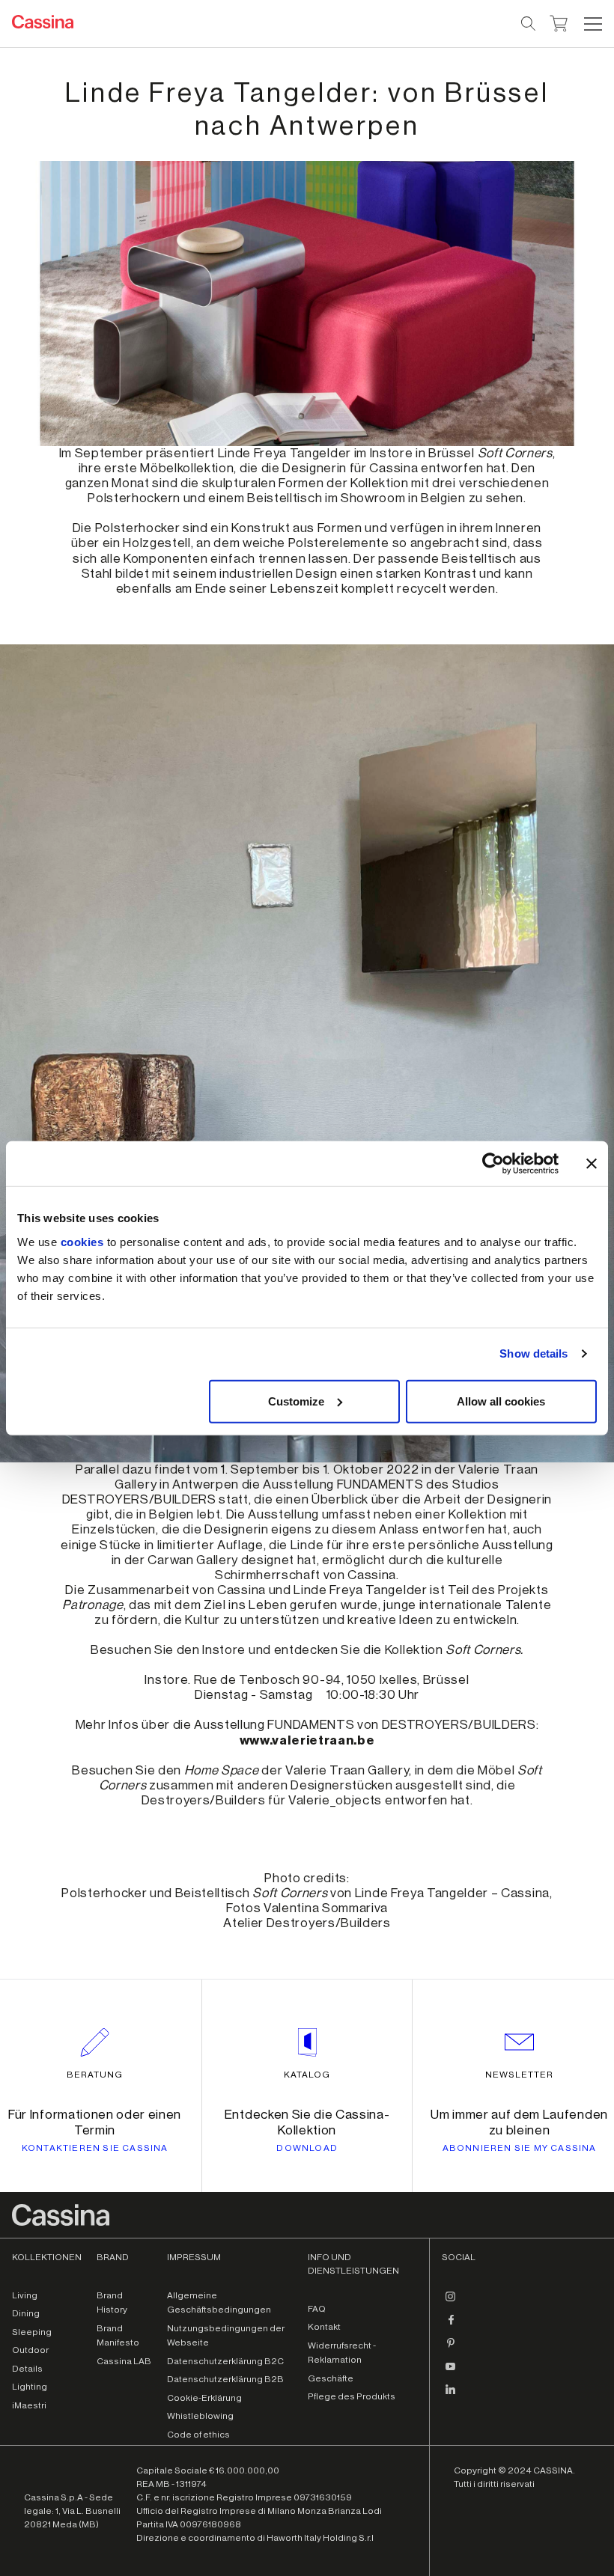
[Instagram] (451, 2303)
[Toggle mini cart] (559, 22)
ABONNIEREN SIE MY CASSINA (520, 2148)
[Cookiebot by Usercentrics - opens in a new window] (493, 1164)
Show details (534, 1353)
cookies (82, 1241)
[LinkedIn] (451, 2396)
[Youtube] (451, 2372)
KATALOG (307, 2075)
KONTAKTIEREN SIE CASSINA (95, 2148)
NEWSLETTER (519, 2075)
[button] (591, 24)
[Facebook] (451, 2326)
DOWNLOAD (307, 2148)
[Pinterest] (451, 2349)
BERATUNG (95, 2075)
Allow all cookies (501, 1401)
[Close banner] (592, 1164)
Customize (296, 1401)
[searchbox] (529, 24)
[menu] (593, 24)
